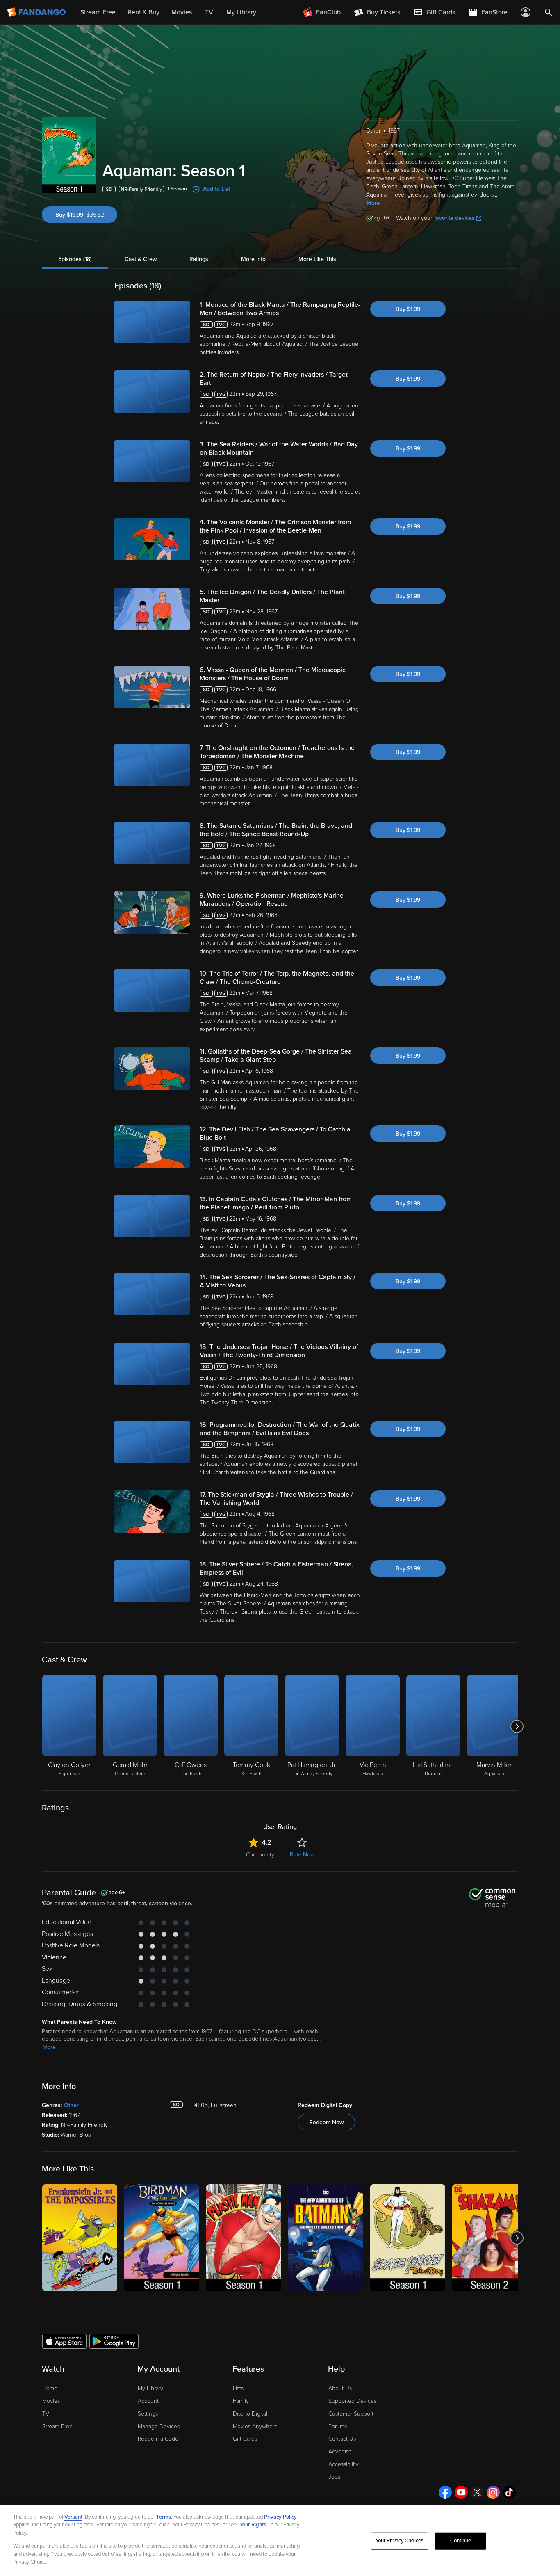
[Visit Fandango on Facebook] (445, 2492)
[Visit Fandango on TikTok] (509, 2492)
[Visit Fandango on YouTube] (461, 2492)
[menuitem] (434, 12)
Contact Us (342, 2439)
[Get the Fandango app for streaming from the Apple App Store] (64, 2341)
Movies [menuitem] (182, 12)
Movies (51, 2401)
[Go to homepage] (37, 12)
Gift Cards (245, 2439)
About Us (340, 2388)
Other (71, 2105)
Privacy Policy (280, 2517)
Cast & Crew (141, 259)
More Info (253, 259)
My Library (150, 2388)
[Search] (549, 12)
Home (50, 2388)
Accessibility (344, 2464)
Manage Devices (159, 2426)
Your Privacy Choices (400, 2541)
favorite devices (454, 218)
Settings (148, 2414)
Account (148, 2401)
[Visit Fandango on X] (477, 2492)
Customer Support (351, 2414)
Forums (338, 2426)
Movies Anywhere (255, 2426)
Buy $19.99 (86, 215)
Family (241, 2401)
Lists (238, 2388)
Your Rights (253, 2525)
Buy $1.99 (408, 309)
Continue (461, 2541)
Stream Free (57, 2426)
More (373, 203)
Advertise (340, 2451)
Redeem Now (326, 2122)
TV (46, 2414)
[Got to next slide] (517, 1726)
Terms (164, 2517)
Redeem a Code (158, 2439)
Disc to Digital (250, 2414)
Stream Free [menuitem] (98, 12)
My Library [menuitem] (241, 12)
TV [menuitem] (209, 12)
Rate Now (302, 1855)
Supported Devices (352, 2401)
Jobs (334, 2477)
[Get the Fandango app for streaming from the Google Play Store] (114, 2341)
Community (260, 1855)
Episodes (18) (75, 259)
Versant (73, 2517)
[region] (280, 2541)
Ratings (199, 259)
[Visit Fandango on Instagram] (493, 2492)
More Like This (317, 259)
